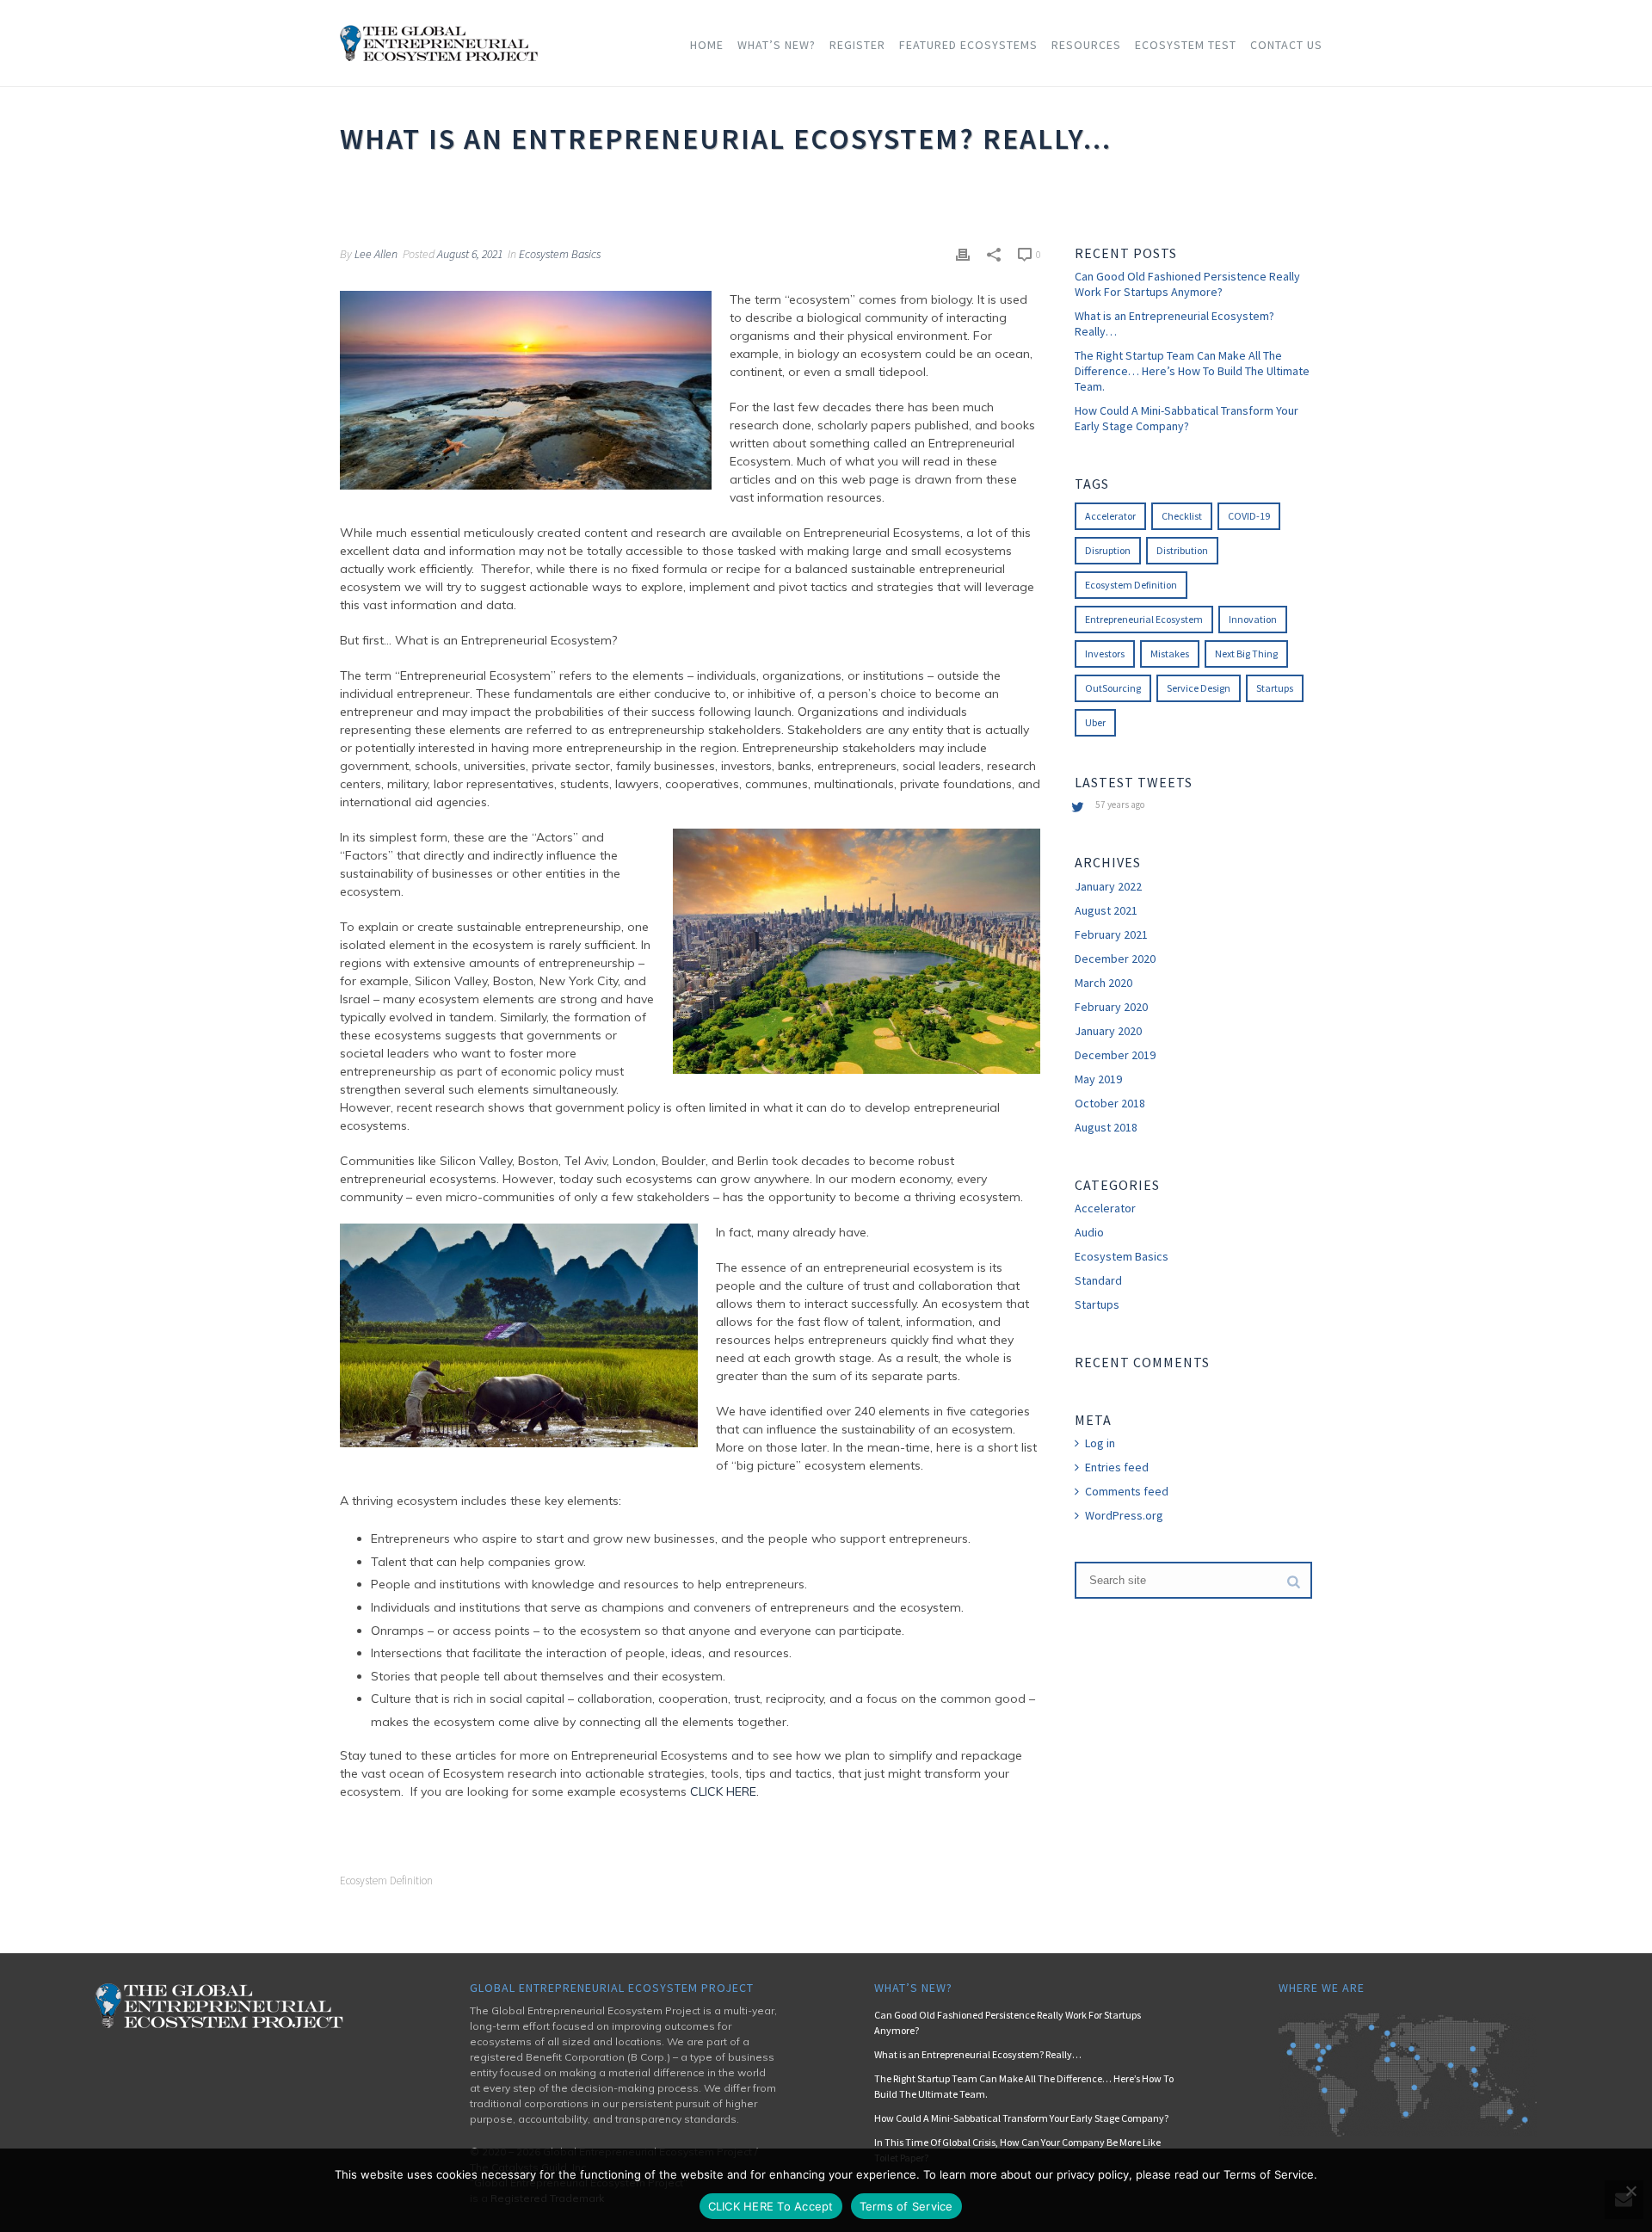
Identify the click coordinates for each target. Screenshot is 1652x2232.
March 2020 (1103, 983)
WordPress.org (1124, 1515)
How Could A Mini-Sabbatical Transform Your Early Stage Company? (1187, 418)
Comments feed (1127, 1491)
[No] (1630, 2191)
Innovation (1253, 619)
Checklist (1182, 516)
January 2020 (1108, 1031)
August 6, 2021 (470, 254)
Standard (1098, 1280)
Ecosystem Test (1186, 45)
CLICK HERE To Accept (771, 2206)
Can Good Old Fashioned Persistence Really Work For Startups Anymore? (1187, 284)
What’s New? (777, 45)
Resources (1086, 45)
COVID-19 (1249, 516)
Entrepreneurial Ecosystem (1144, 619)
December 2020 (1115, 959)
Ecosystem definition (386, 1881)
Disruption (1108, 550)
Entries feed (1117, 1467)
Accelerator (1110, 516)
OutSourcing (1113, 688)
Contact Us (1286, 45)
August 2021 (1106, 910)
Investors (1105, 654)
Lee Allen (376, 254)
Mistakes (1170, 654)
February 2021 (1111, 934)
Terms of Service (906, 2206)
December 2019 (1115, 1055)
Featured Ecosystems (968, 45)
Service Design (1199, 688)
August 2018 (1106, 1127)
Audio (1089, 1232)
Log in (1100, 1443)
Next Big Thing (1246, 654)
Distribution (1182, 550)
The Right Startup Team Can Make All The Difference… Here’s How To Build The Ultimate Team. (1192, 371)
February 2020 (1111, 1007)
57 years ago (1120, 805)
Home (707, 45)
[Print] (963, 253)
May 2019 (1098, 1079)
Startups (1275, 688)
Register (857, 45)
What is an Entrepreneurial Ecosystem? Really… (1174, 324)
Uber (1095, 722)
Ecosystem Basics (560, 254)
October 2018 (1110, 1103)
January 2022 (1108, 886)
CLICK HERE (723, 1791)
